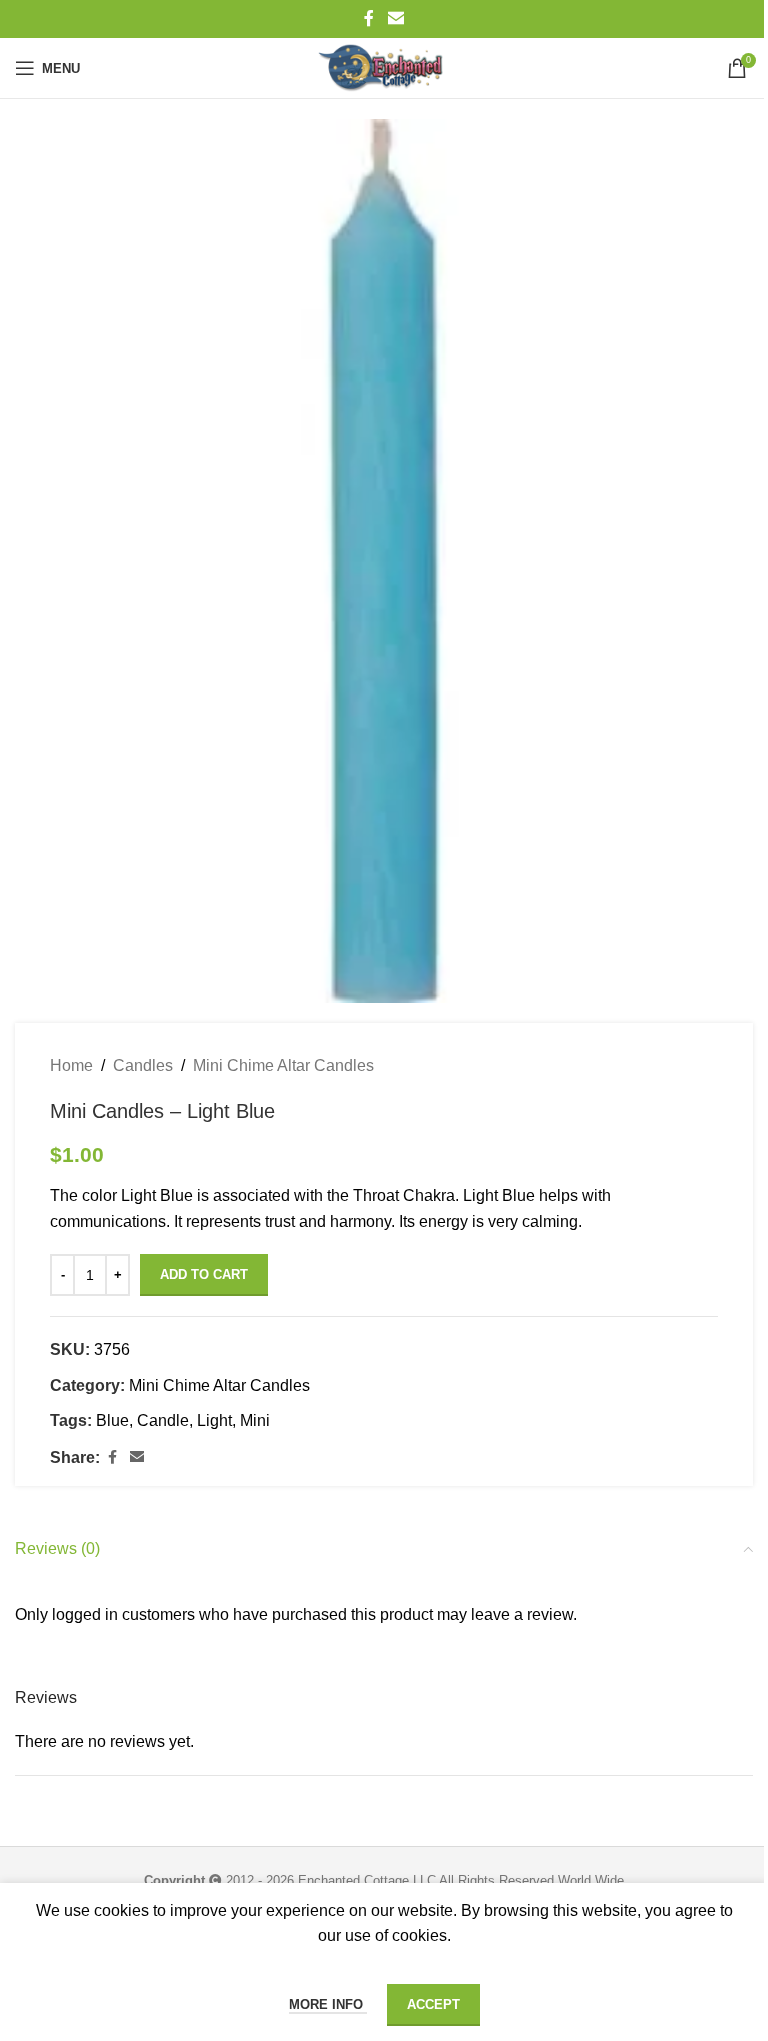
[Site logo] (384, 68)
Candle (163, 1420)
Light (214, 1420)
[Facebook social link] (369, 18)
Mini (255, 1420)
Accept (433, 2004)
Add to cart (204, 1274)
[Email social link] (395, 18)
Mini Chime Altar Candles (283, 1065)
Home (71, 1065)
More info (328, 2004)
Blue (112, 1420)
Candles (143, 1065)
